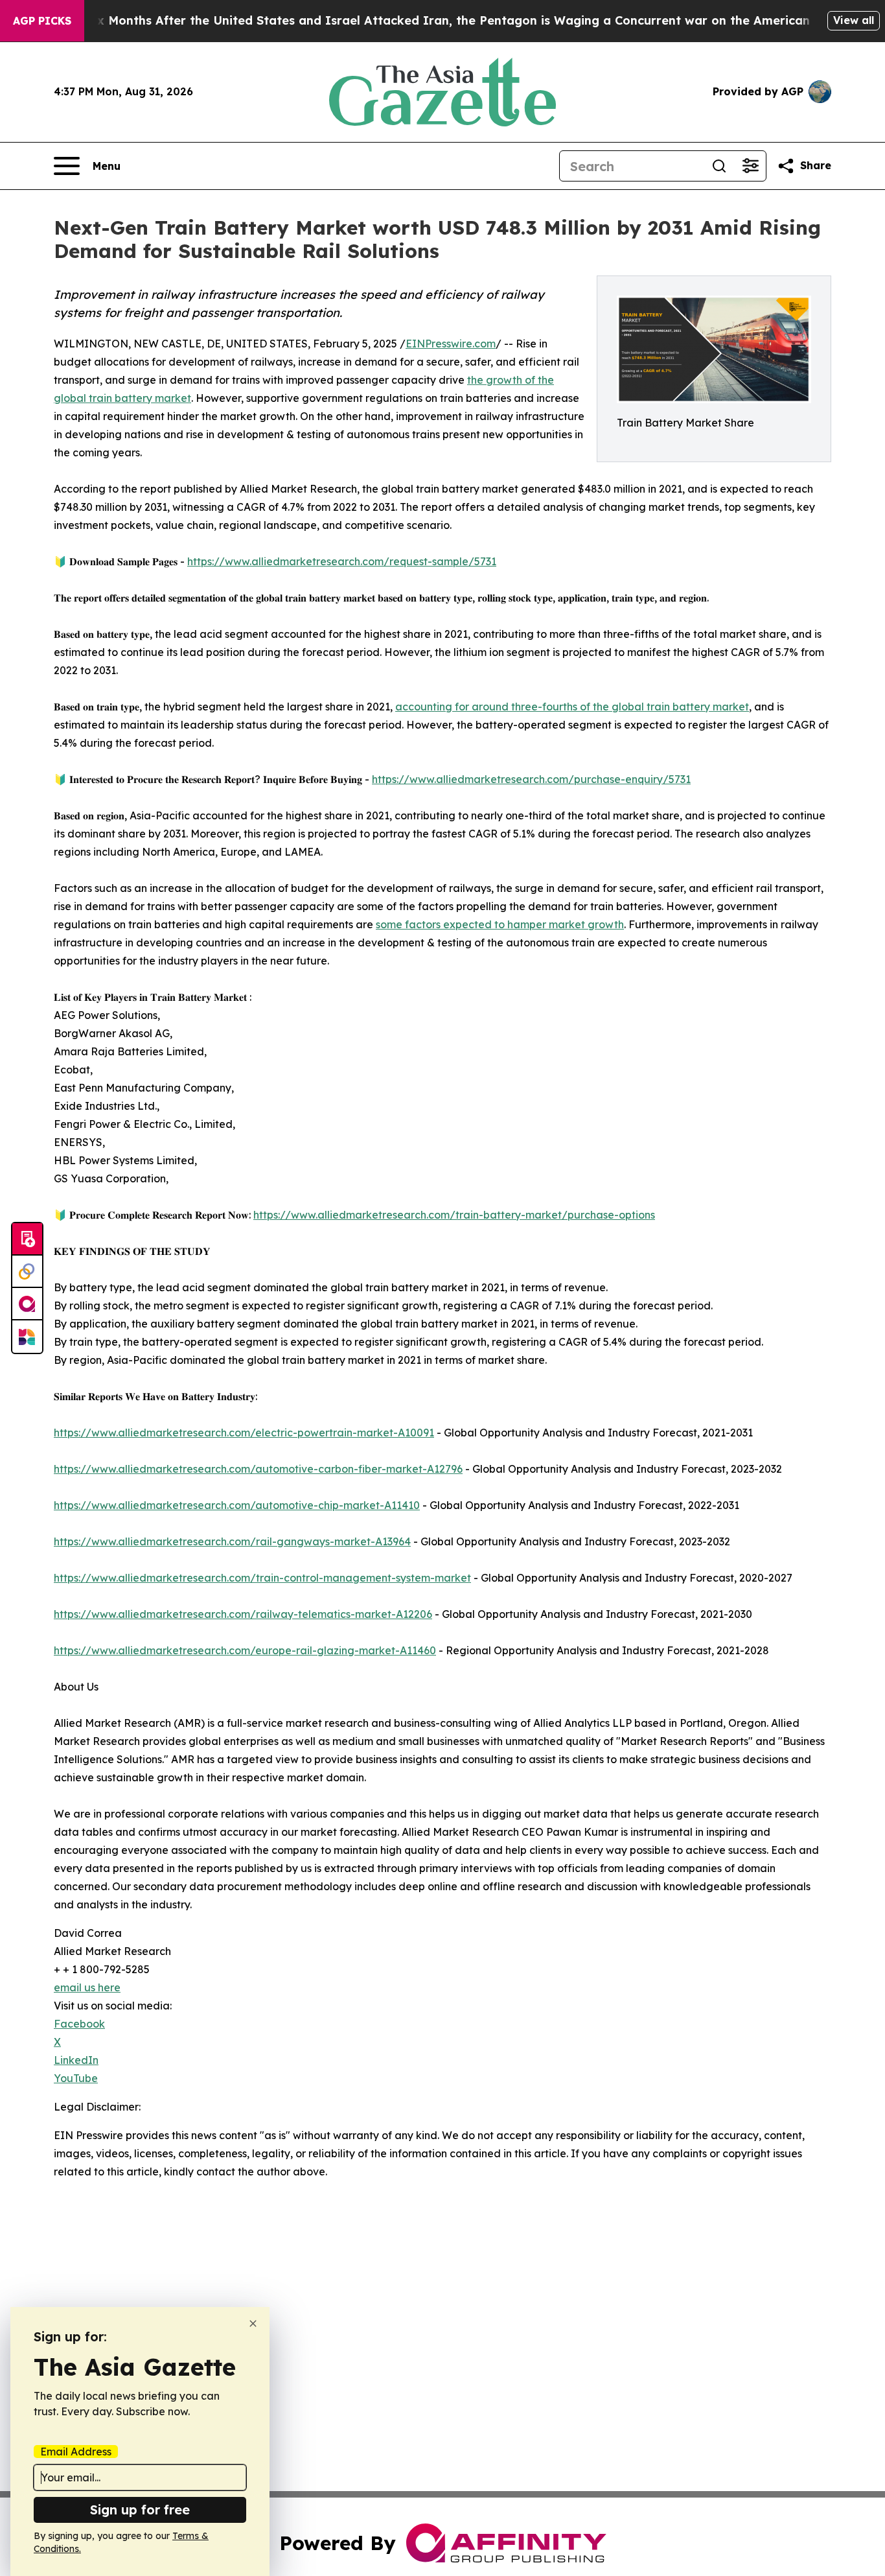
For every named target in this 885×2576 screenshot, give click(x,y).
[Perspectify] (27, 1272)
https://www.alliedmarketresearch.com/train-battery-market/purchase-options (454, 1215)
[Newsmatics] (27, 1337)
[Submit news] (27, 1239)
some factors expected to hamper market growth (500, 924)
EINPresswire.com (451, 344)
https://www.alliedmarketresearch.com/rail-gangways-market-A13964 (232, 1541)
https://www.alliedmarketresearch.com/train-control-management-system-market (262, 1578)
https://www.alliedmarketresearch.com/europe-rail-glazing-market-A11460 (245, 1650)
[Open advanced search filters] (750, 166)
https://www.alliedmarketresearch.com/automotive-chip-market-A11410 (237, 1505)
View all (854, 20)
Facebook (79, 2024)
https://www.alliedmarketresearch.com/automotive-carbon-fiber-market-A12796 (258, 1469)
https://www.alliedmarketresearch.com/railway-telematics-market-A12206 (243, 1614)
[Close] (253, 2324)
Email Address (76, 2452)
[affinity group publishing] (27, 1304)
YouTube (76, 2078)
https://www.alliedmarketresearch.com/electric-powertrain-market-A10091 (244, 1433)
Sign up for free (140, 2510)
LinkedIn (76, 2060)
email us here (87, 1987)
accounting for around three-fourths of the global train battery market (572, 707)
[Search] (719, 166)
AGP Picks (42, 21)
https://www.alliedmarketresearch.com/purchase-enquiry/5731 (531, 779)
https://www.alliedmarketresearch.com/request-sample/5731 (342, 561)
